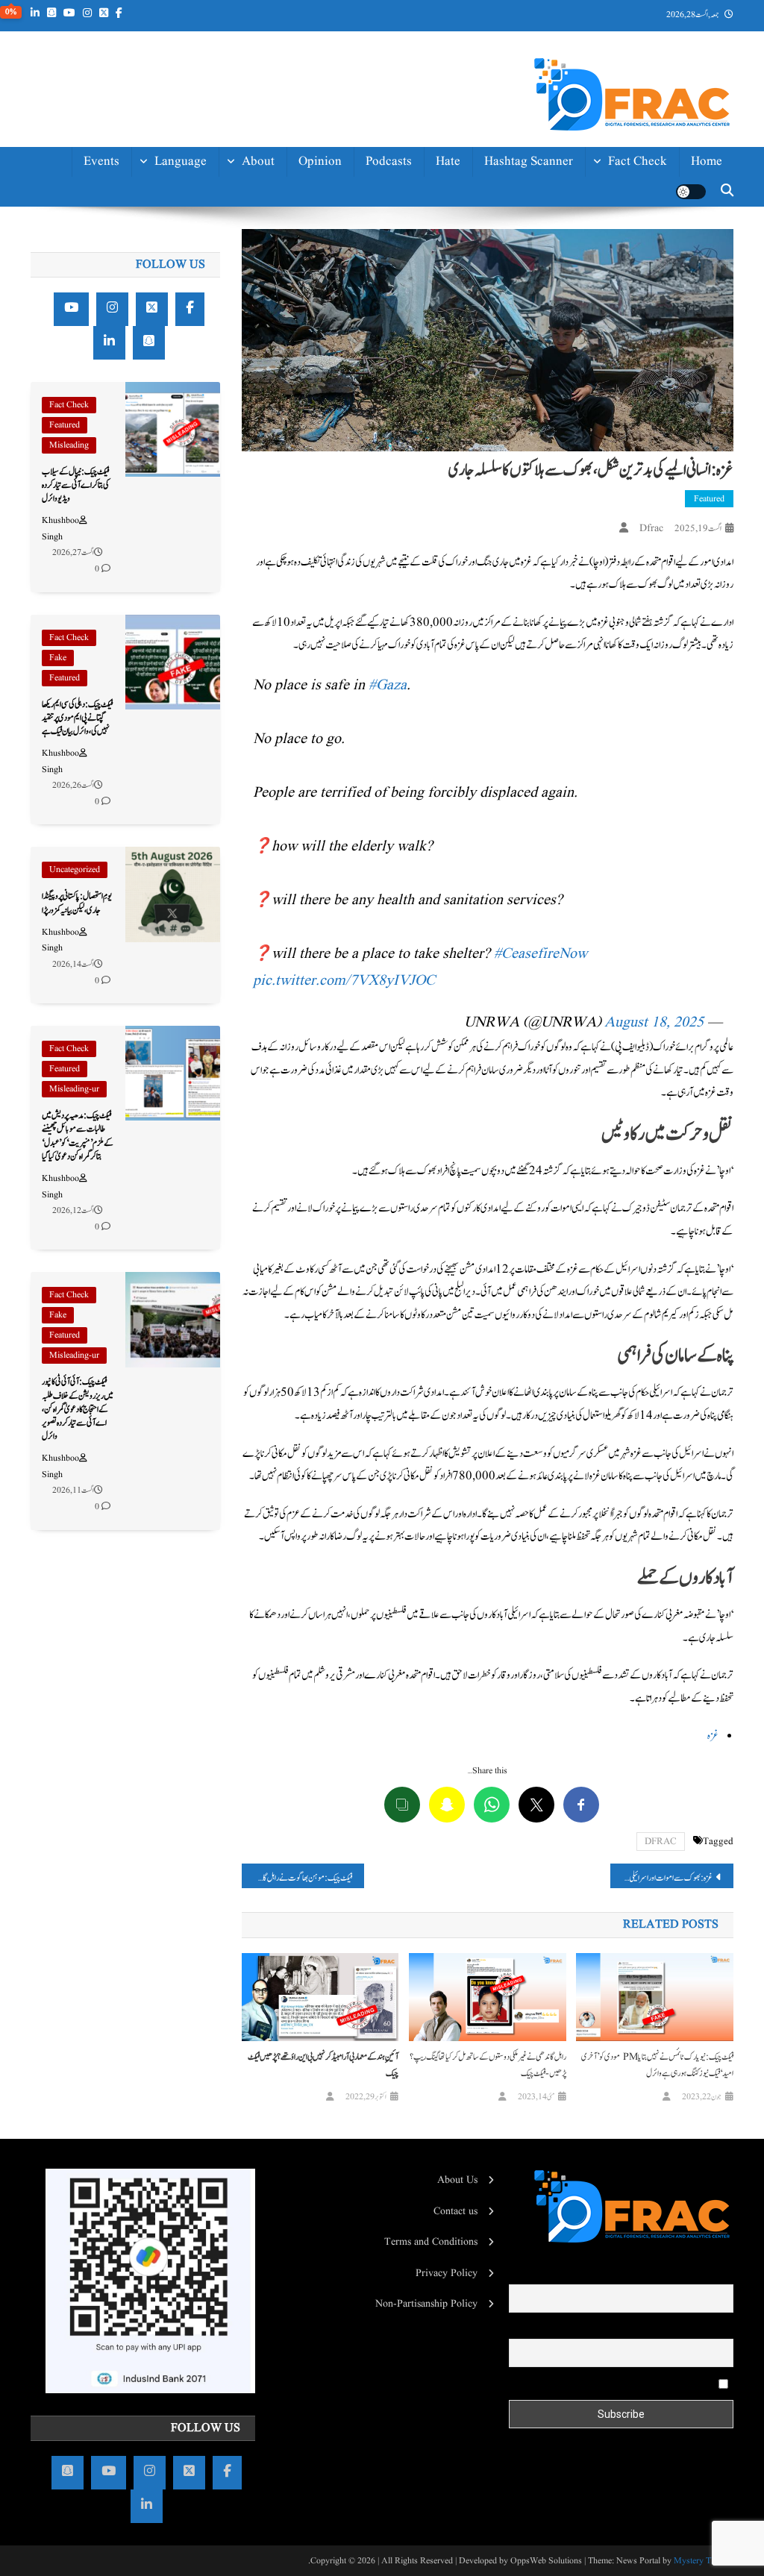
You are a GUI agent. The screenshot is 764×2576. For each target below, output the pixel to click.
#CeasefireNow (541, 954)
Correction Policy (228, 350)
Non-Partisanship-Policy (226, 307)
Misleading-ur (74, 1089)
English (187, 231)
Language (181, 162)
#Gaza (388, 686)
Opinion (320, 162)
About (258, 162)
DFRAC (661, 1842)
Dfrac (651, 528)
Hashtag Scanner (529, 162)
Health (649, 264)
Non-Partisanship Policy (426, 2304)
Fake (58, 658)
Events (101, 162)
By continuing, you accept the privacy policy (622, 2384)
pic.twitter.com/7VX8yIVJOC (344, 981)
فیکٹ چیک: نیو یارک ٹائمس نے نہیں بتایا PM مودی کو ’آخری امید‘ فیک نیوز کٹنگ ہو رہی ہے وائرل (657, 2065)
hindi (192, 197)
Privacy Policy (447, 2273)
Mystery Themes (704, 2561)
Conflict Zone (630, 298)
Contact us (245, 450)
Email (721, 2328)
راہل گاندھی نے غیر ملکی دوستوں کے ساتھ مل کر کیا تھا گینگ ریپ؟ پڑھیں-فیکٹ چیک (488, 2065)
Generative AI (630, 197)
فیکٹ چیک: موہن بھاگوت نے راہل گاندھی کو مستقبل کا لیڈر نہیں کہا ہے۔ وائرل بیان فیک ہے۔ (297, 1878)
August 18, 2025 (654, 1023)
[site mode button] (691, 192)
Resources (247, 383)
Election (645, 231)
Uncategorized (75, 869)
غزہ (713, 1736)
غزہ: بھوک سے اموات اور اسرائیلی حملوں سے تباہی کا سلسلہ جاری (661, 1878)
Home (707, 162)
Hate (448, 162)
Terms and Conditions (431, 2242)
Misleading (69, 445)
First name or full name (683, 2274)
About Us (457, 2180)
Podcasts (389, 162)
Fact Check (638, 162)
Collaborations (235, 417)
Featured (709, 499)
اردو (200, 264)
